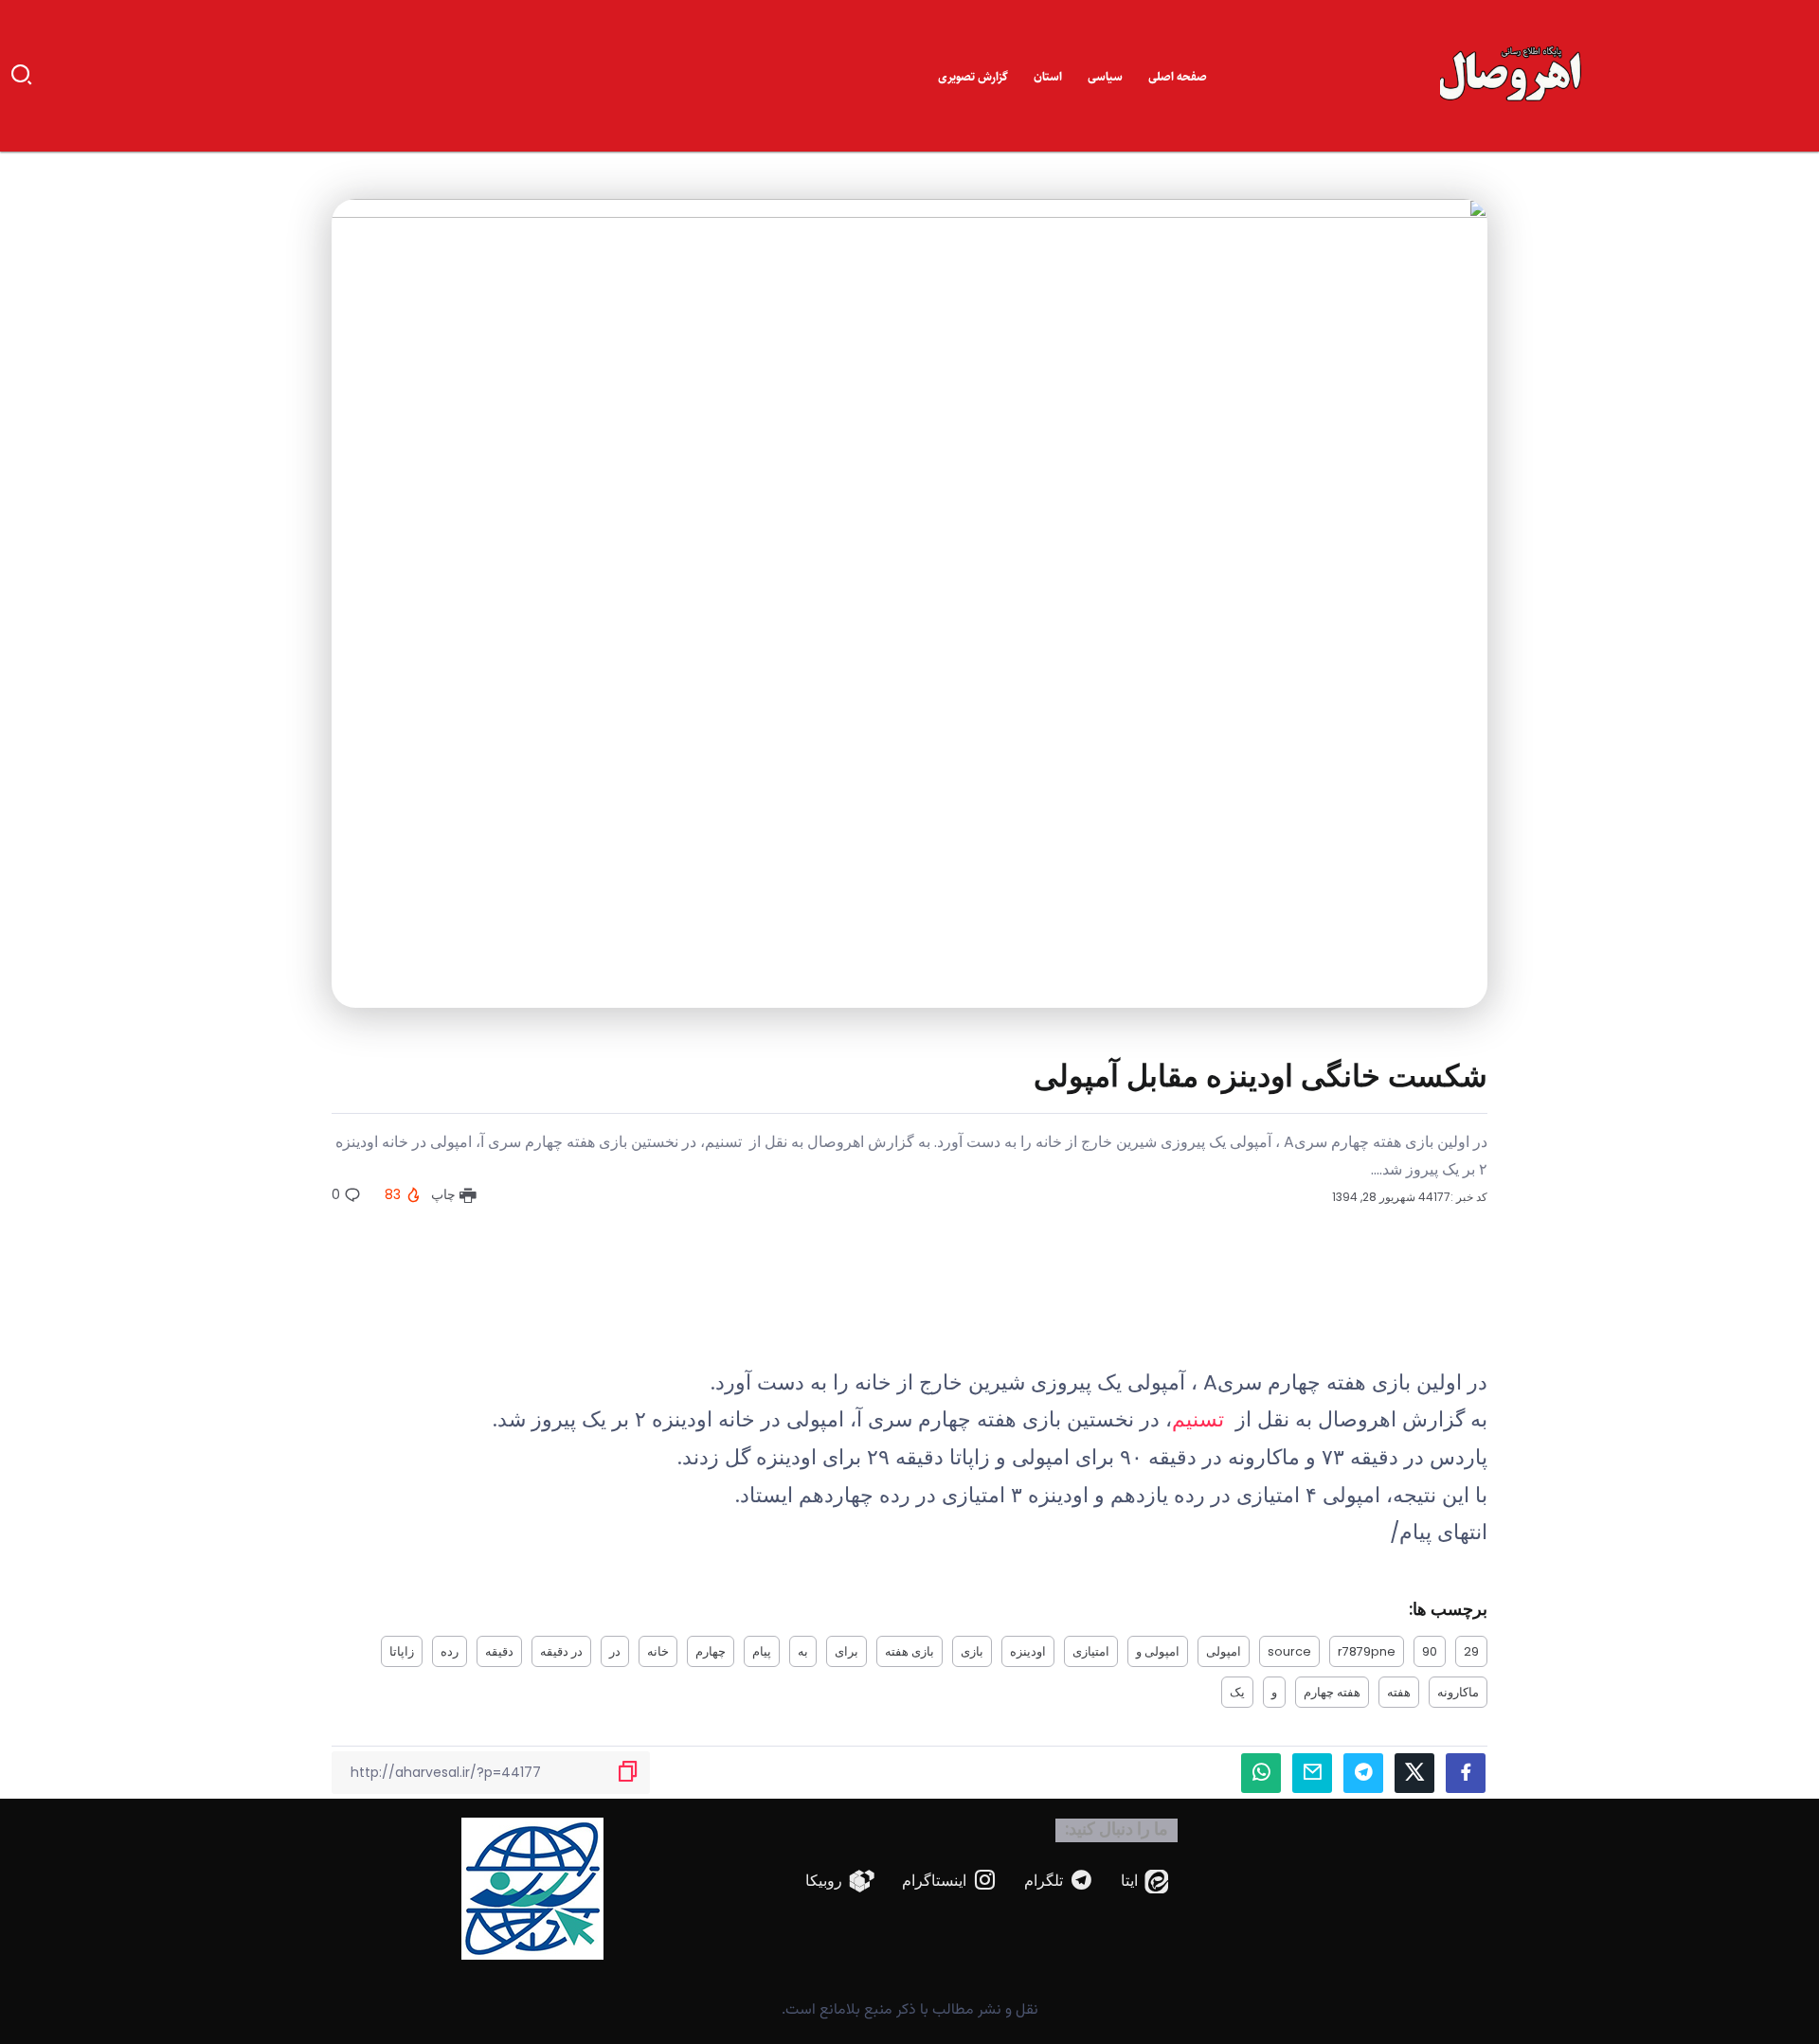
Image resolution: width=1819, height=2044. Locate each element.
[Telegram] (1059, 1882)
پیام (762, 1651)
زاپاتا (402, 1651)
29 (1471, 1651)
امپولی (1224, 1651)
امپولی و (1158, 1651)
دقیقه (499, 1651)
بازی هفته (909, 1651)
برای (846, 1651)
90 (1430, 1651)
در (615, 1651)
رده (450, 1651)
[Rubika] (840, 1882)
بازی (972, 1651)
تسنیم (1201, 1419)
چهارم (711, 1651)
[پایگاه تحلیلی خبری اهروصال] (1511, 74)
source (1289, 1651)
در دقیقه (561, 1651)
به (803, 1651)
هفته (1399, 1692)
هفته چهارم (1332, 1692)
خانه (658, 1651)
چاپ (445, 1194)
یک (1237, 1692)
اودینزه (1028, 1651)
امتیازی (1091, 1651)
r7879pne (1367, 1651)
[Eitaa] (1145, 1882)
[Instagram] (950, 1882)
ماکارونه (1458, 1692)
